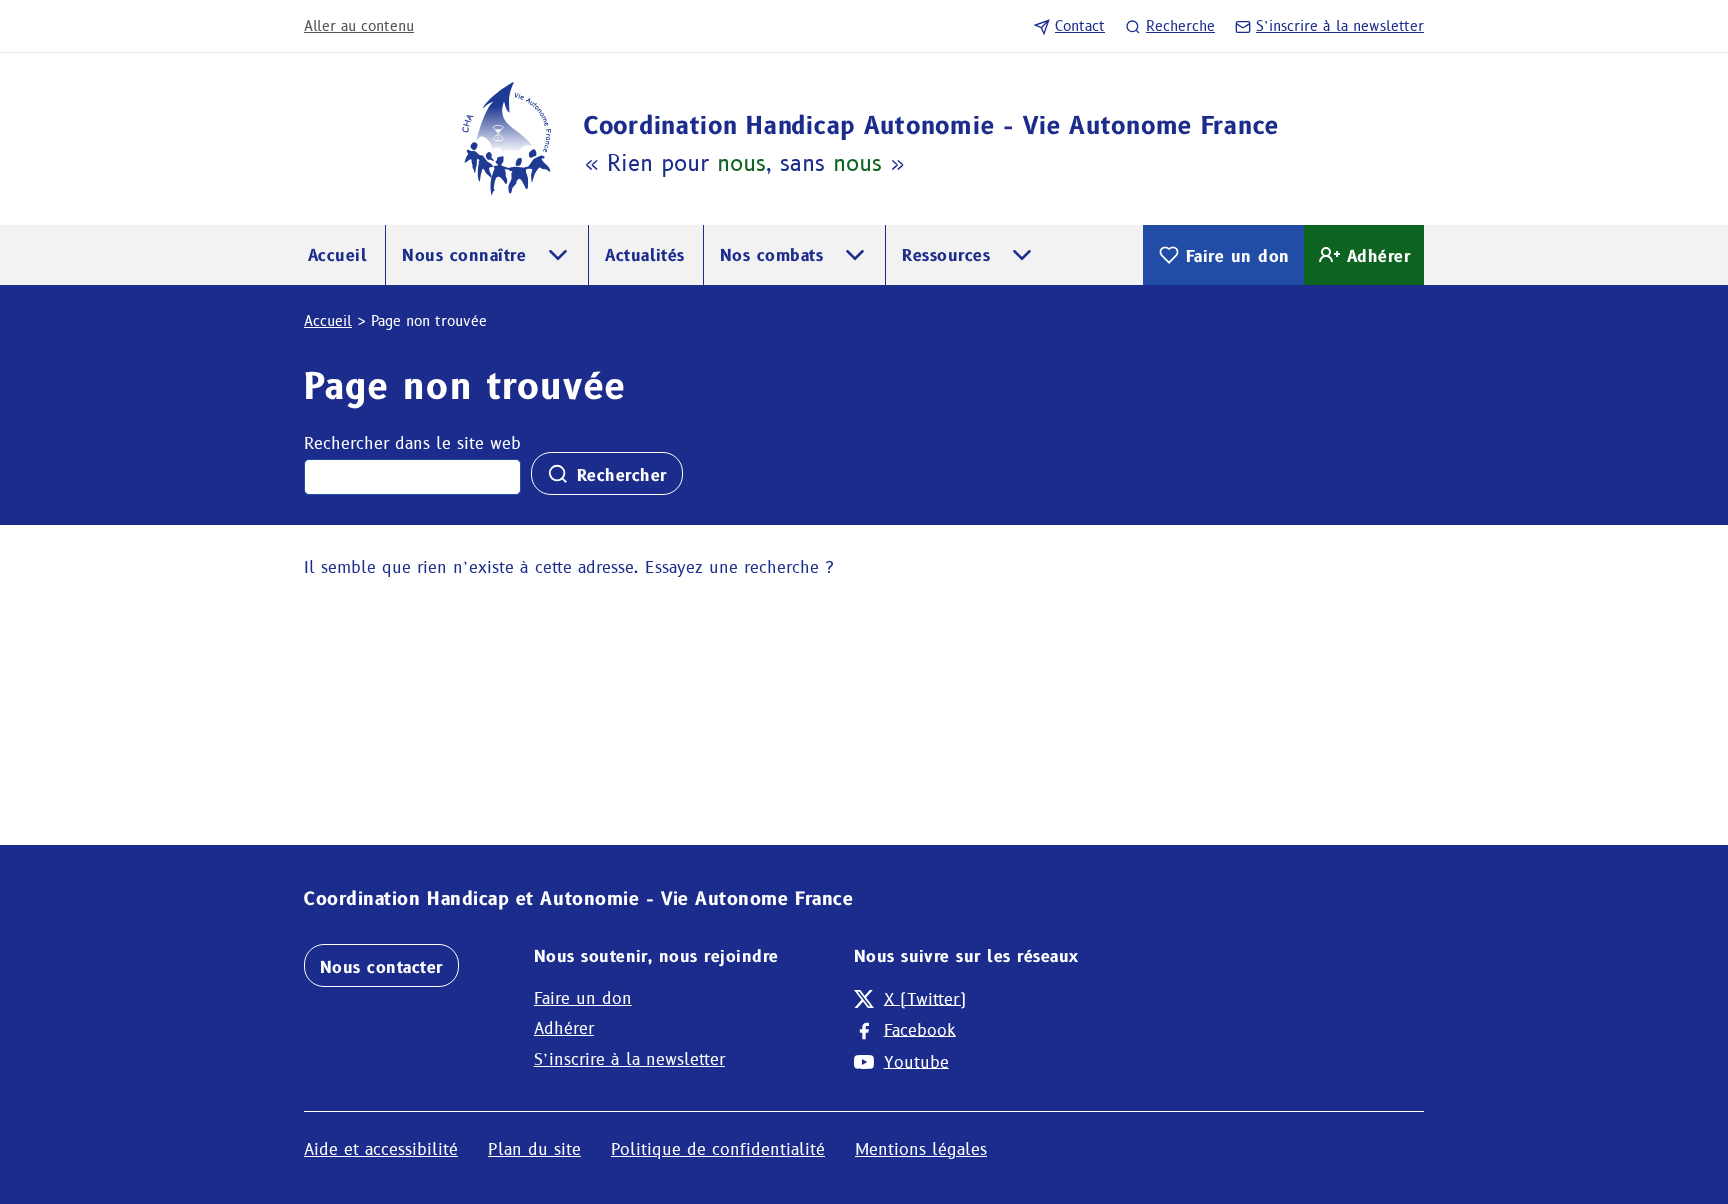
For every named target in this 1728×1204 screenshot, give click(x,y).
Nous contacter (381, 967)
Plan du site (534, 1149)
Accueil (337, 255)
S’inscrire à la (1340, 26)
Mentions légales (921, 1149)
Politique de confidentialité (718, 1149)
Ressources (946, 255)
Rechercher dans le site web (412, 443)
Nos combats (771, 255)
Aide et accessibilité (381, 1149)
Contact (1080, 26)
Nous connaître (464, 255)
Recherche (1180, 26)
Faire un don (1238, 256)
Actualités (645, 255)
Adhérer (1378, 256)
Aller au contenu (359, 26)
